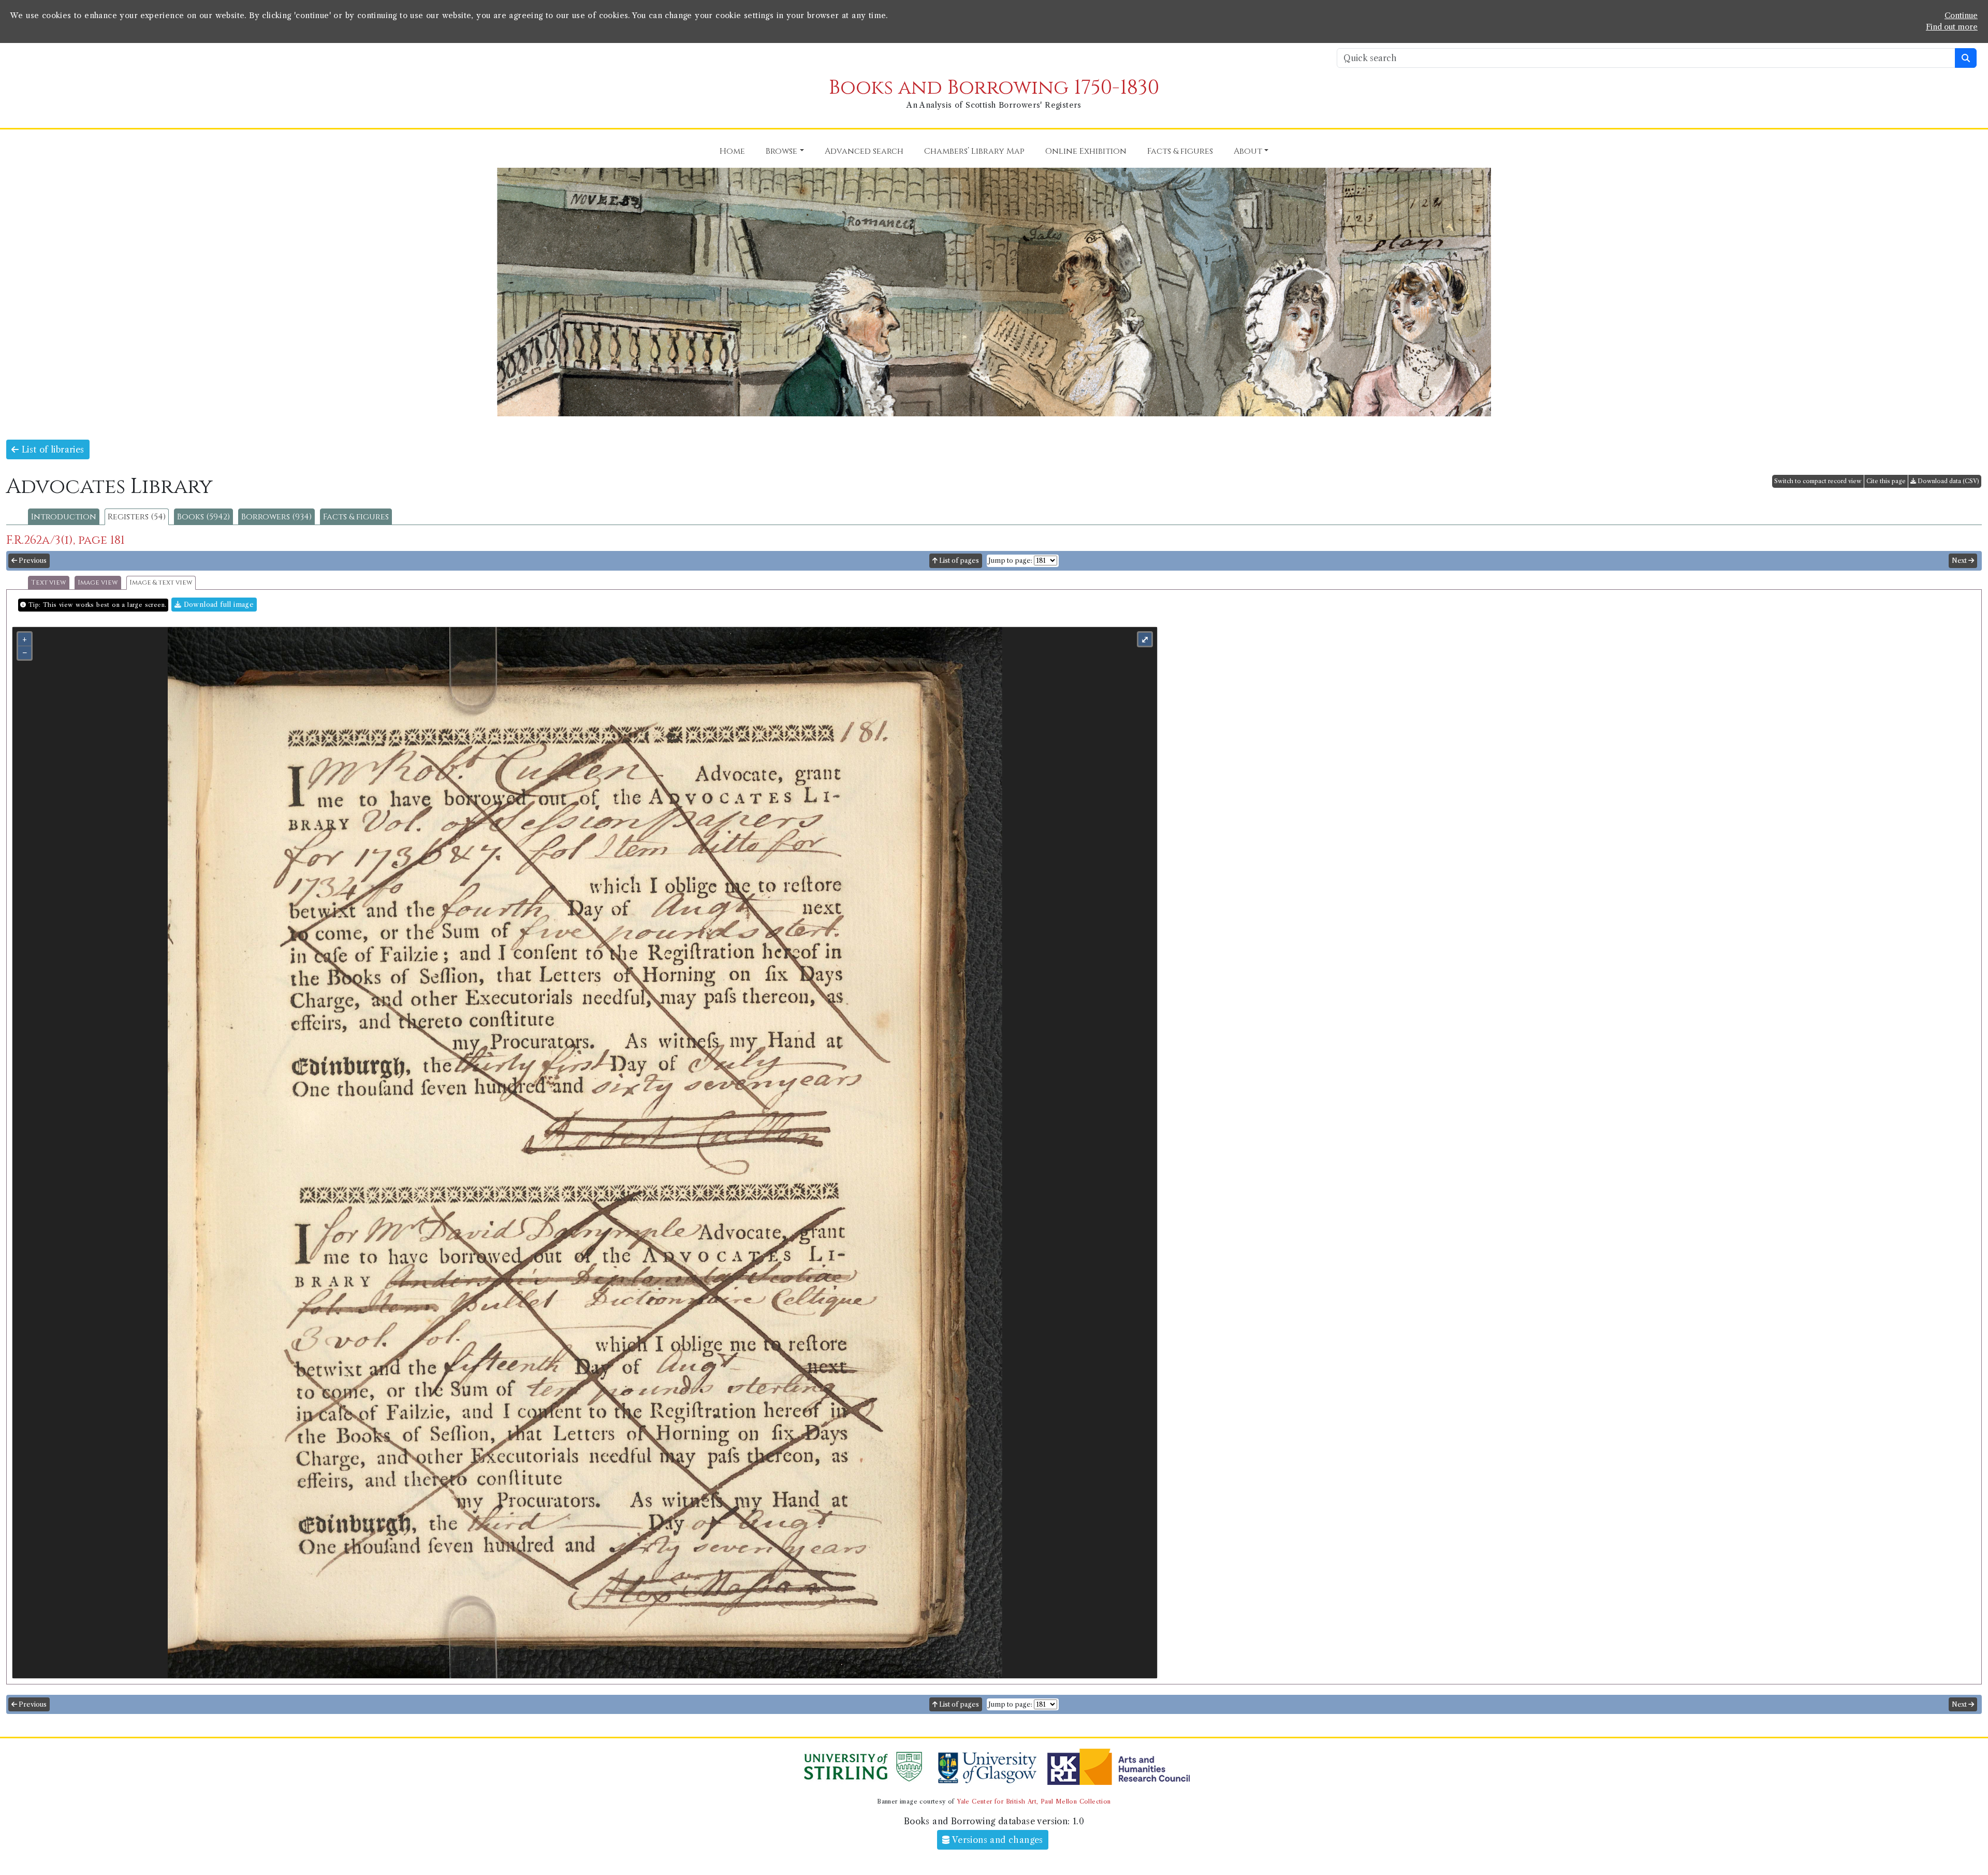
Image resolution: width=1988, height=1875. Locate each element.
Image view (98, 583)
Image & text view (161, 583)
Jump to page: (1010, 561)
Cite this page (1886, 481)
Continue (1961, 16)
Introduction (64, 517)
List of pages (958, 561)
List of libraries (51, 449)
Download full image (217, 605)
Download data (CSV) (1948, 481)
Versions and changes (997, 1840)
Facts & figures (356, 517)
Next (1960, 561)
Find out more (1952, 27)
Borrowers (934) (276, 517)
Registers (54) (137, 517)
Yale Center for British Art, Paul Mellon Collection (1034, 1801)
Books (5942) (203, 517)
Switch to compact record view (1818, 481)
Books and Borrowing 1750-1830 (994, 88)
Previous (32, 561)
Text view (49, 583)
